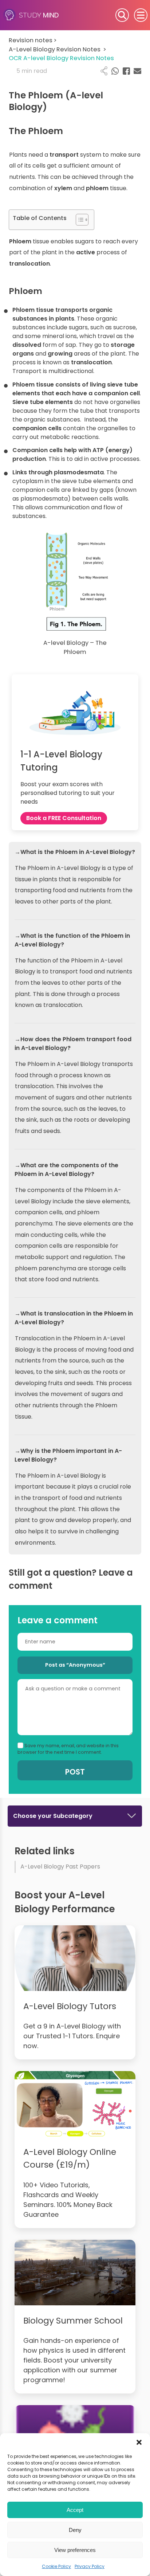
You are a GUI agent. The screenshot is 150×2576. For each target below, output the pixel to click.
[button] (139, 2442)
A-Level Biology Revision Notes (58, 49)
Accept (75, 2510)
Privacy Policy (90, 2566)
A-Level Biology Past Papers (60, 1867)
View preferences (75, 2550)
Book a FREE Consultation (64, 818)
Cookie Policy (56, 2566)
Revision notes (33, 40)
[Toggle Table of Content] (78, 220)
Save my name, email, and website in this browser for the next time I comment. (68, 1749)
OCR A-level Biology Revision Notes (61, 58)
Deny (75, 2530)
